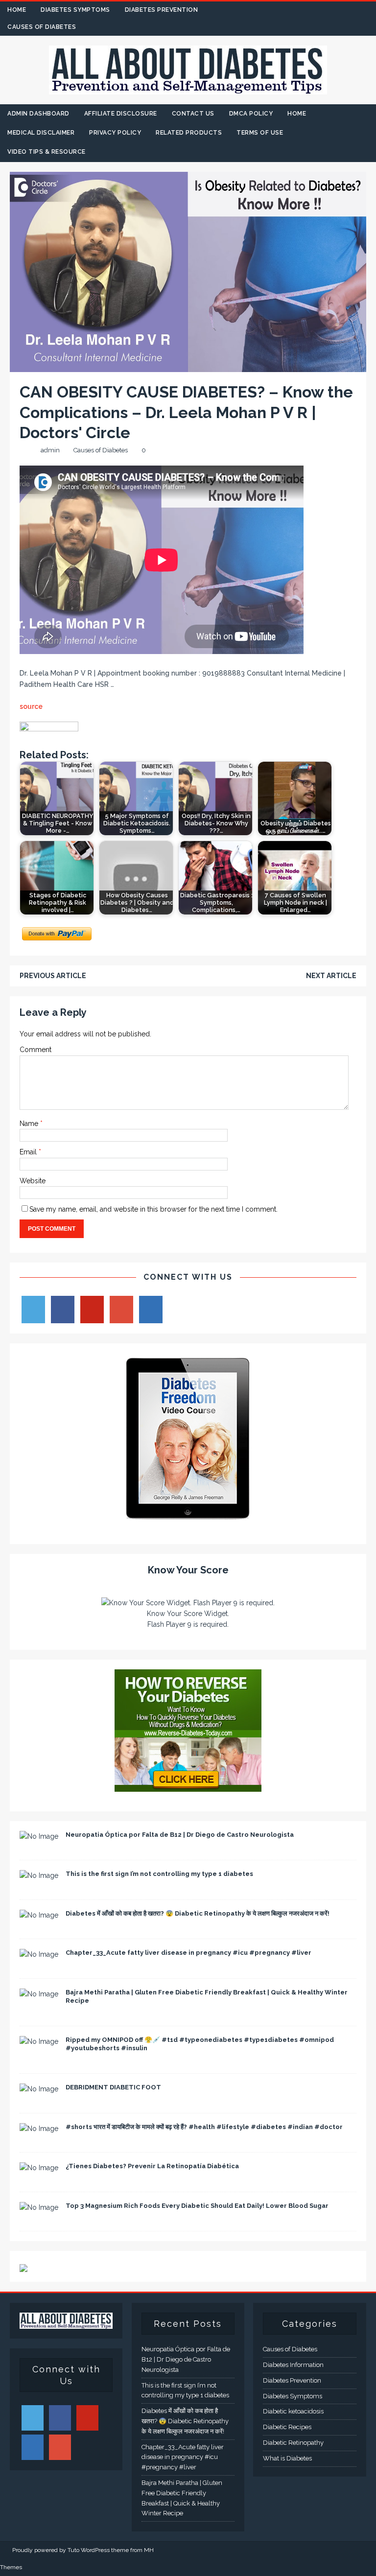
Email (29, 1152)
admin (50, 450)
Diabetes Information (293, 2365)
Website (33, 1181)
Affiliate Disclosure (121, 114)
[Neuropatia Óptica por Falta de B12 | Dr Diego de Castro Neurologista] (39, 1836)
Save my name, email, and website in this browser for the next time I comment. (153, 1209)
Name (30, 1124)
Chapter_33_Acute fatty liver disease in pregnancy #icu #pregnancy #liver (188, 1953)
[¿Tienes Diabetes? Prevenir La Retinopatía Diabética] (39, 2168)
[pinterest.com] (348, 10)
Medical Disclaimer (41, 133)
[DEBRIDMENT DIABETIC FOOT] (39, 2089)
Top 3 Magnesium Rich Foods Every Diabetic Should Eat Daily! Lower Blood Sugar (197, 2206)
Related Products (189, 133)
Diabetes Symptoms (75, 10)
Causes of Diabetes (42, 27)
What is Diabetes (287, 2458)
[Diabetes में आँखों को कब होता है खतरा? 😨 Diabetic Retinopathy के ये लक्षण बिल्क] (39, 1915)
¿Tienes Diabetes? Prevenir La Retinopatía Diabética (152, 2166)
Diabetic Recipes (287, 2427)
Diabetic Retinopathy (293, 2443)
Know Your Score (188, 1570)
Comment (35, 1050)
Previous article (53, 976)
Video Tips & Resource (47, 152)
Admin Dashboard (38, 114)
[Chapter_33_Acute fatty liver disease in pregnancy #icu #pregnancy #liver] (39, 1954)
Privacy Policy (115, 133)
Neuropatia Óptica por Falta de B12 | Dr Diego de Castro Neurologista (180, 1835)
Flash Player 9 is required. (188, 1624)
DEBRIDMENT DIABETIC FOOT (113, 2087)
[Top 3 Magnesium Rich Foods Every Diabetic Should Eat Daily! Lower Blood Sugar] (39, 2207)
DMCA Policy (251, 114)
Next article (331, 976)
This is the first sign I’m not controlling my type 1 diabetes (159, 1874)
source (31, 706)
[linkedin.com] (367, 10)
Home (17, 10)
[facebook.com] (291, 10)
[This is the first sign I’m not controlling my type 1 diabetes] (39, 1875)
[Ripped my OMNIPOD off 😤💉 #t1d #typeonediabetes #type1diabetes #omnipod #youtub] (39, 2041)
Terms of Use (260, 133)
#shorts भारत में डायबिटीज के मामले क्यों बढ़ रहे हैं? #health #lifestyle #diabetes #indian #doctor (204, 2127)
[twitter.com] (310, 10)
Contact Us (193, 114)
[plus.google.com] (329, 10)
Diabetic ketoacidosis (293, 2411)
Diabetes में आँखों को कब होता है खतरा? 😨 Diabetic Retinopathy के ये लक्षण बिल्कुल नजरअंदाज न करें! (198, 1913)
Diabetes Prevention (162, 10)
